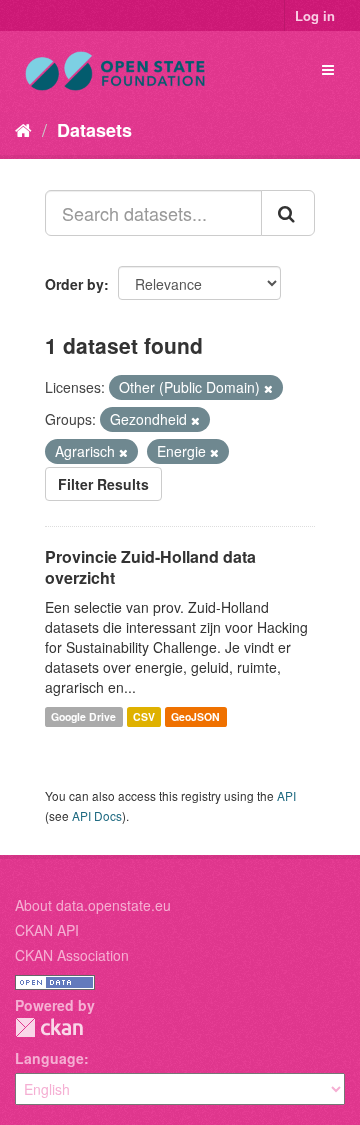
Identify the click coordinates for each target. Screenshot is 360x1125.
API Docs (97, 815)
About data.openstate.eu (93, 905)
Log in (315, 15)
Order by (74, 284)
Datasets (94, 130)
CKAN (49, 1027)
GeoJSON (195, 716)
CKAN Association (72, 955)
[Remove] (268, 388)
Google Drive (83, 716)
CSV (144, 716)
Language (49, 1058)
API (286, 795)
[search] (288, 213)
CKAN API (47, 930)
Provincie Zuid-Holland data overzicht (150, 567)
